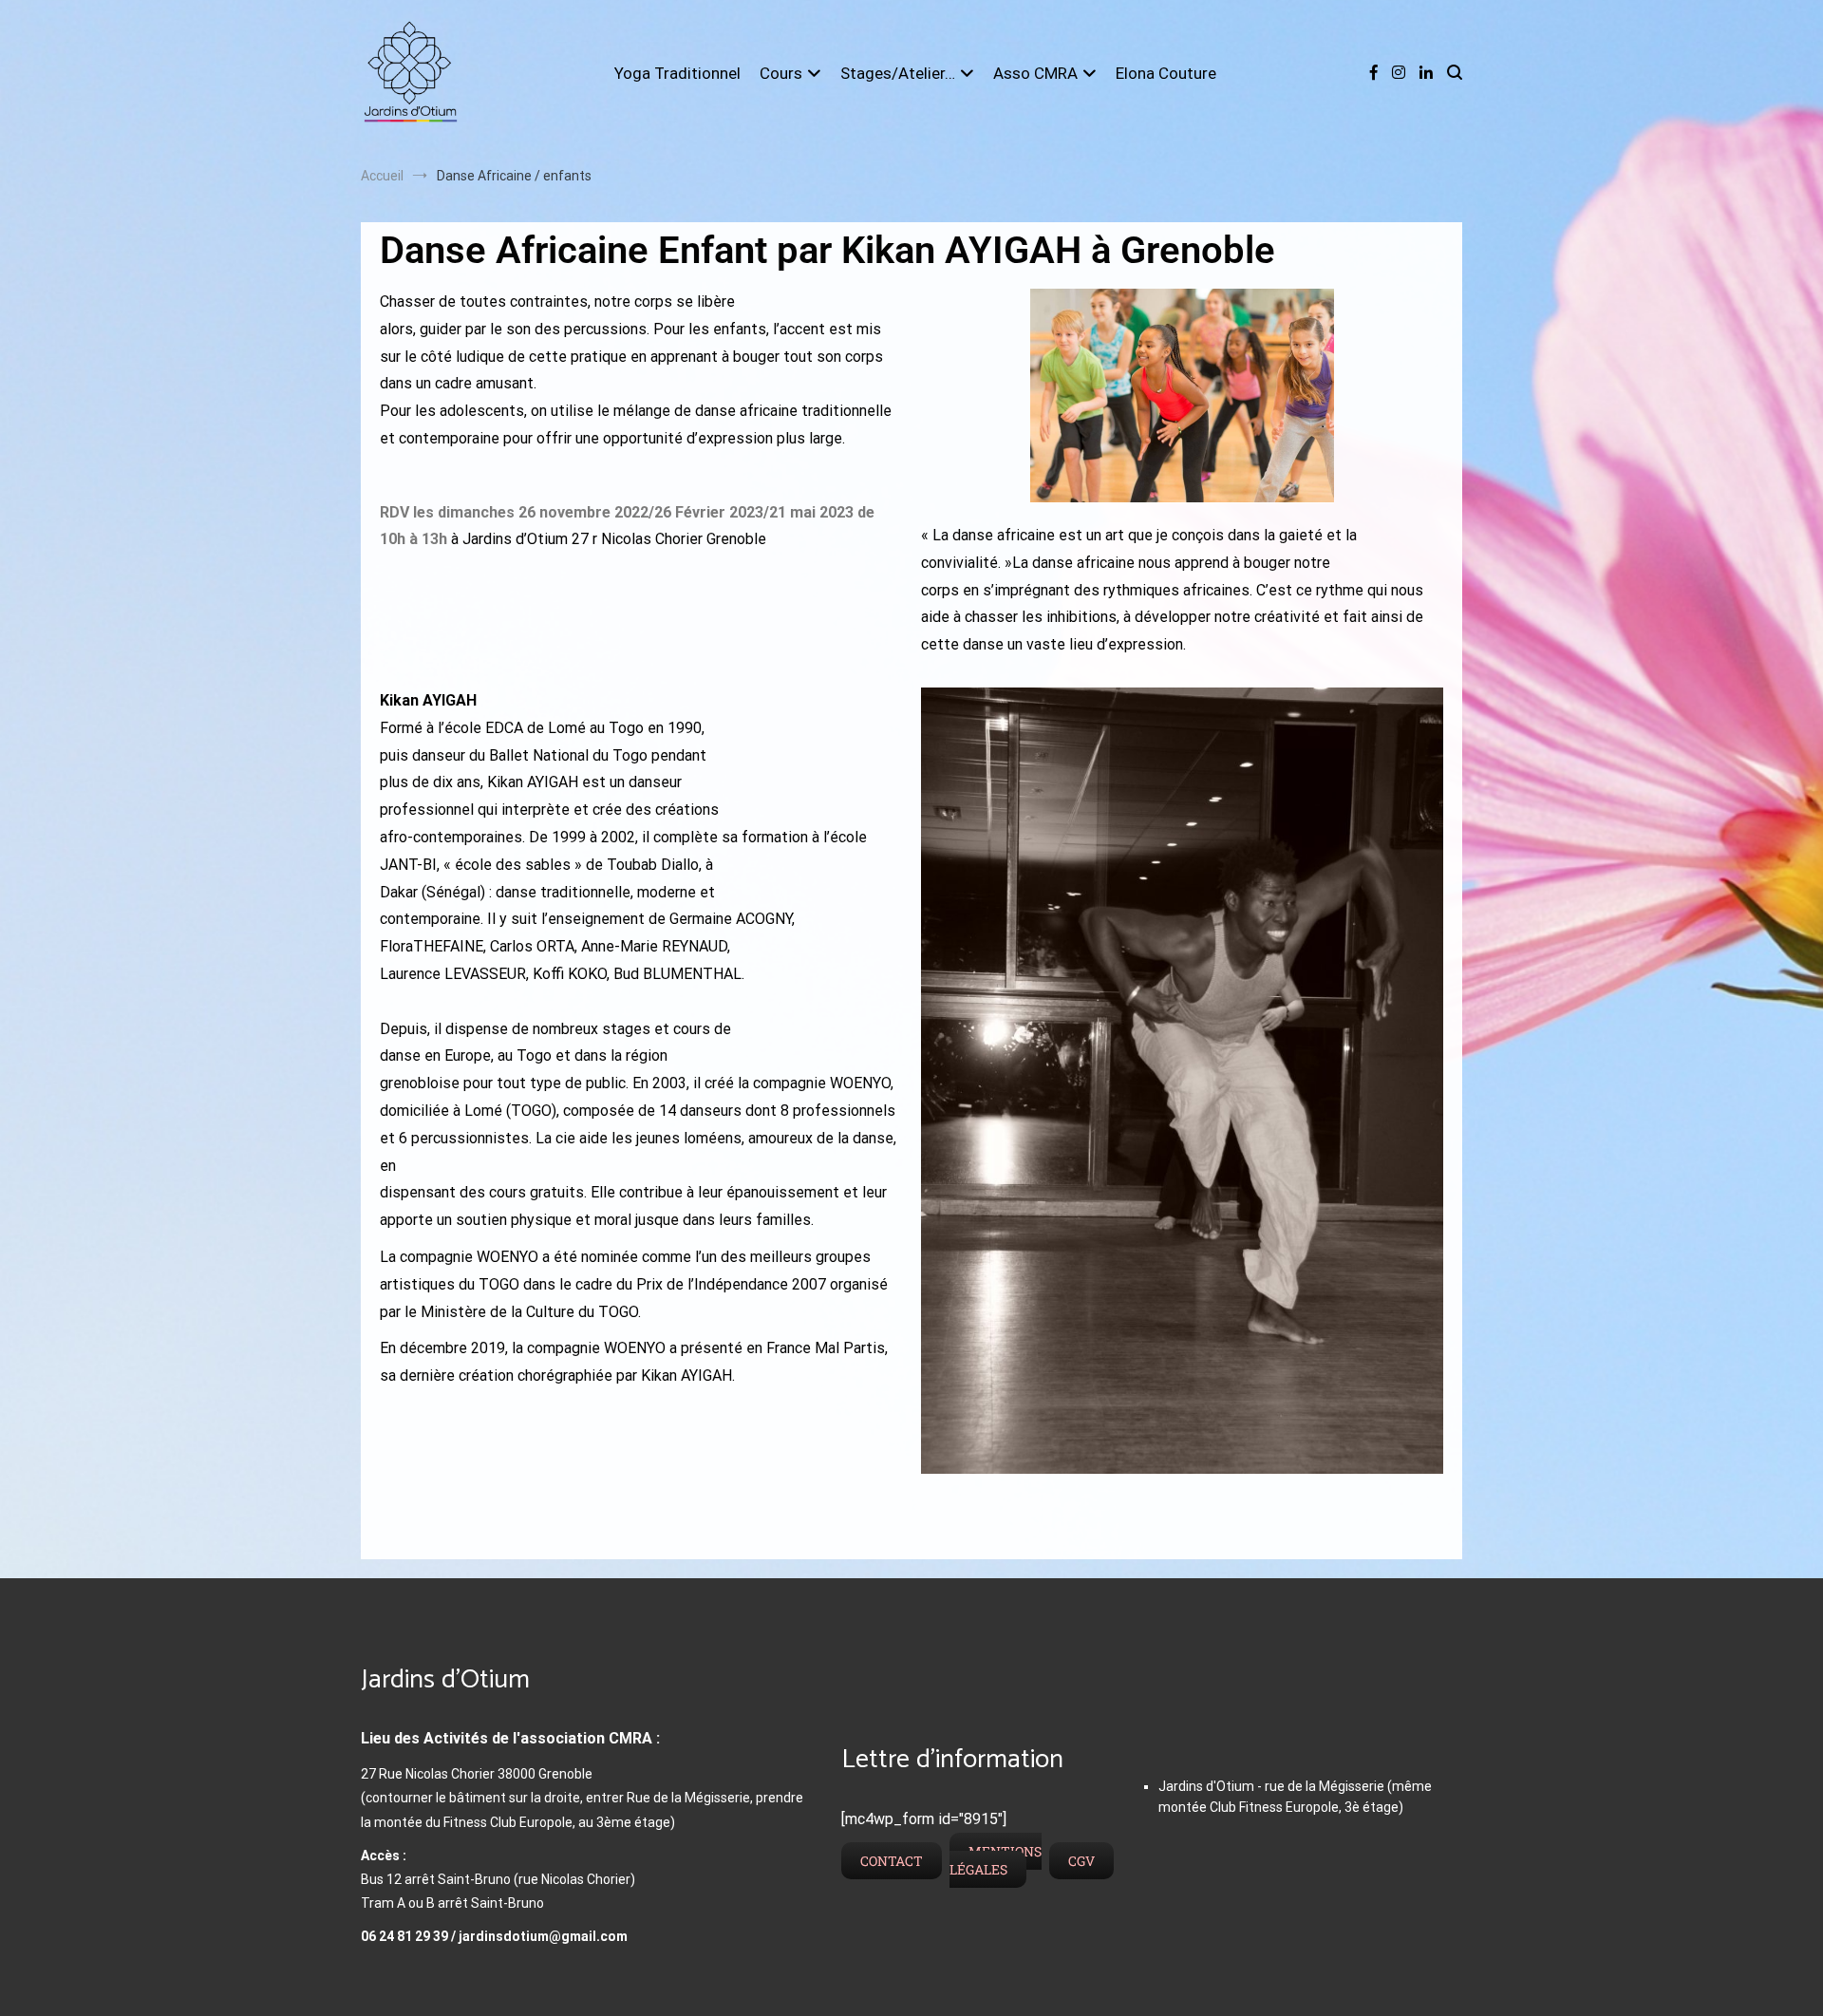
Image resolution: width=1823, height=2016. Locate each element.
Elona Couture (1166, 73)
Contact (892, 1861)
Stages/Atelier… (898, 73)
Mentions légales (996, 1860)
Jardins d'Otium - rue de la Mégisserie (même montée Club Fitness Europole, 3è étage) (1295, 1797)
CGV (1081, 1861)
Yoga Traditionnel (677, 73)
